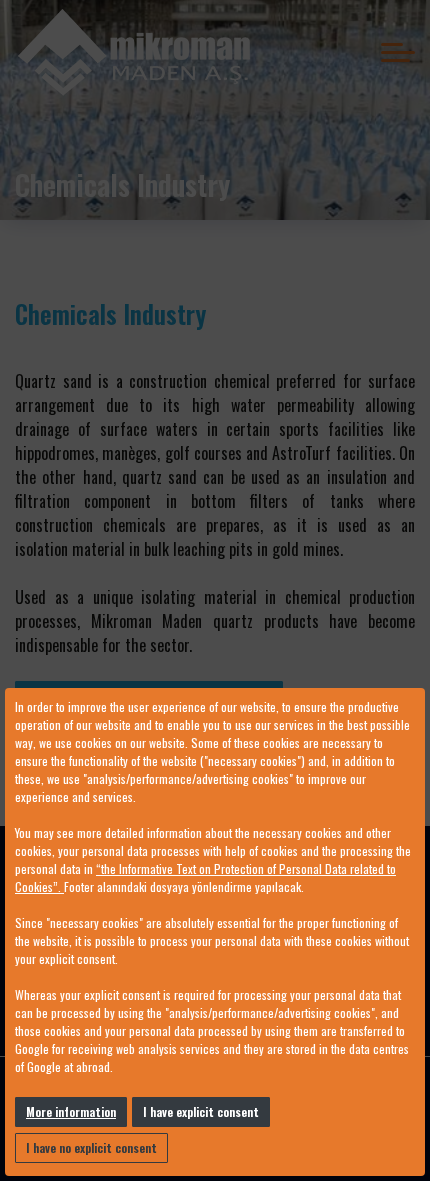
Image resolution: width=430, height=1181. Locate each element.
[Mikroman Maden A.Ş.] (134, 52)
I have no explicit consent (91, 1147)
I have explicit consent (201, 1111)
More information (71, 1111)
